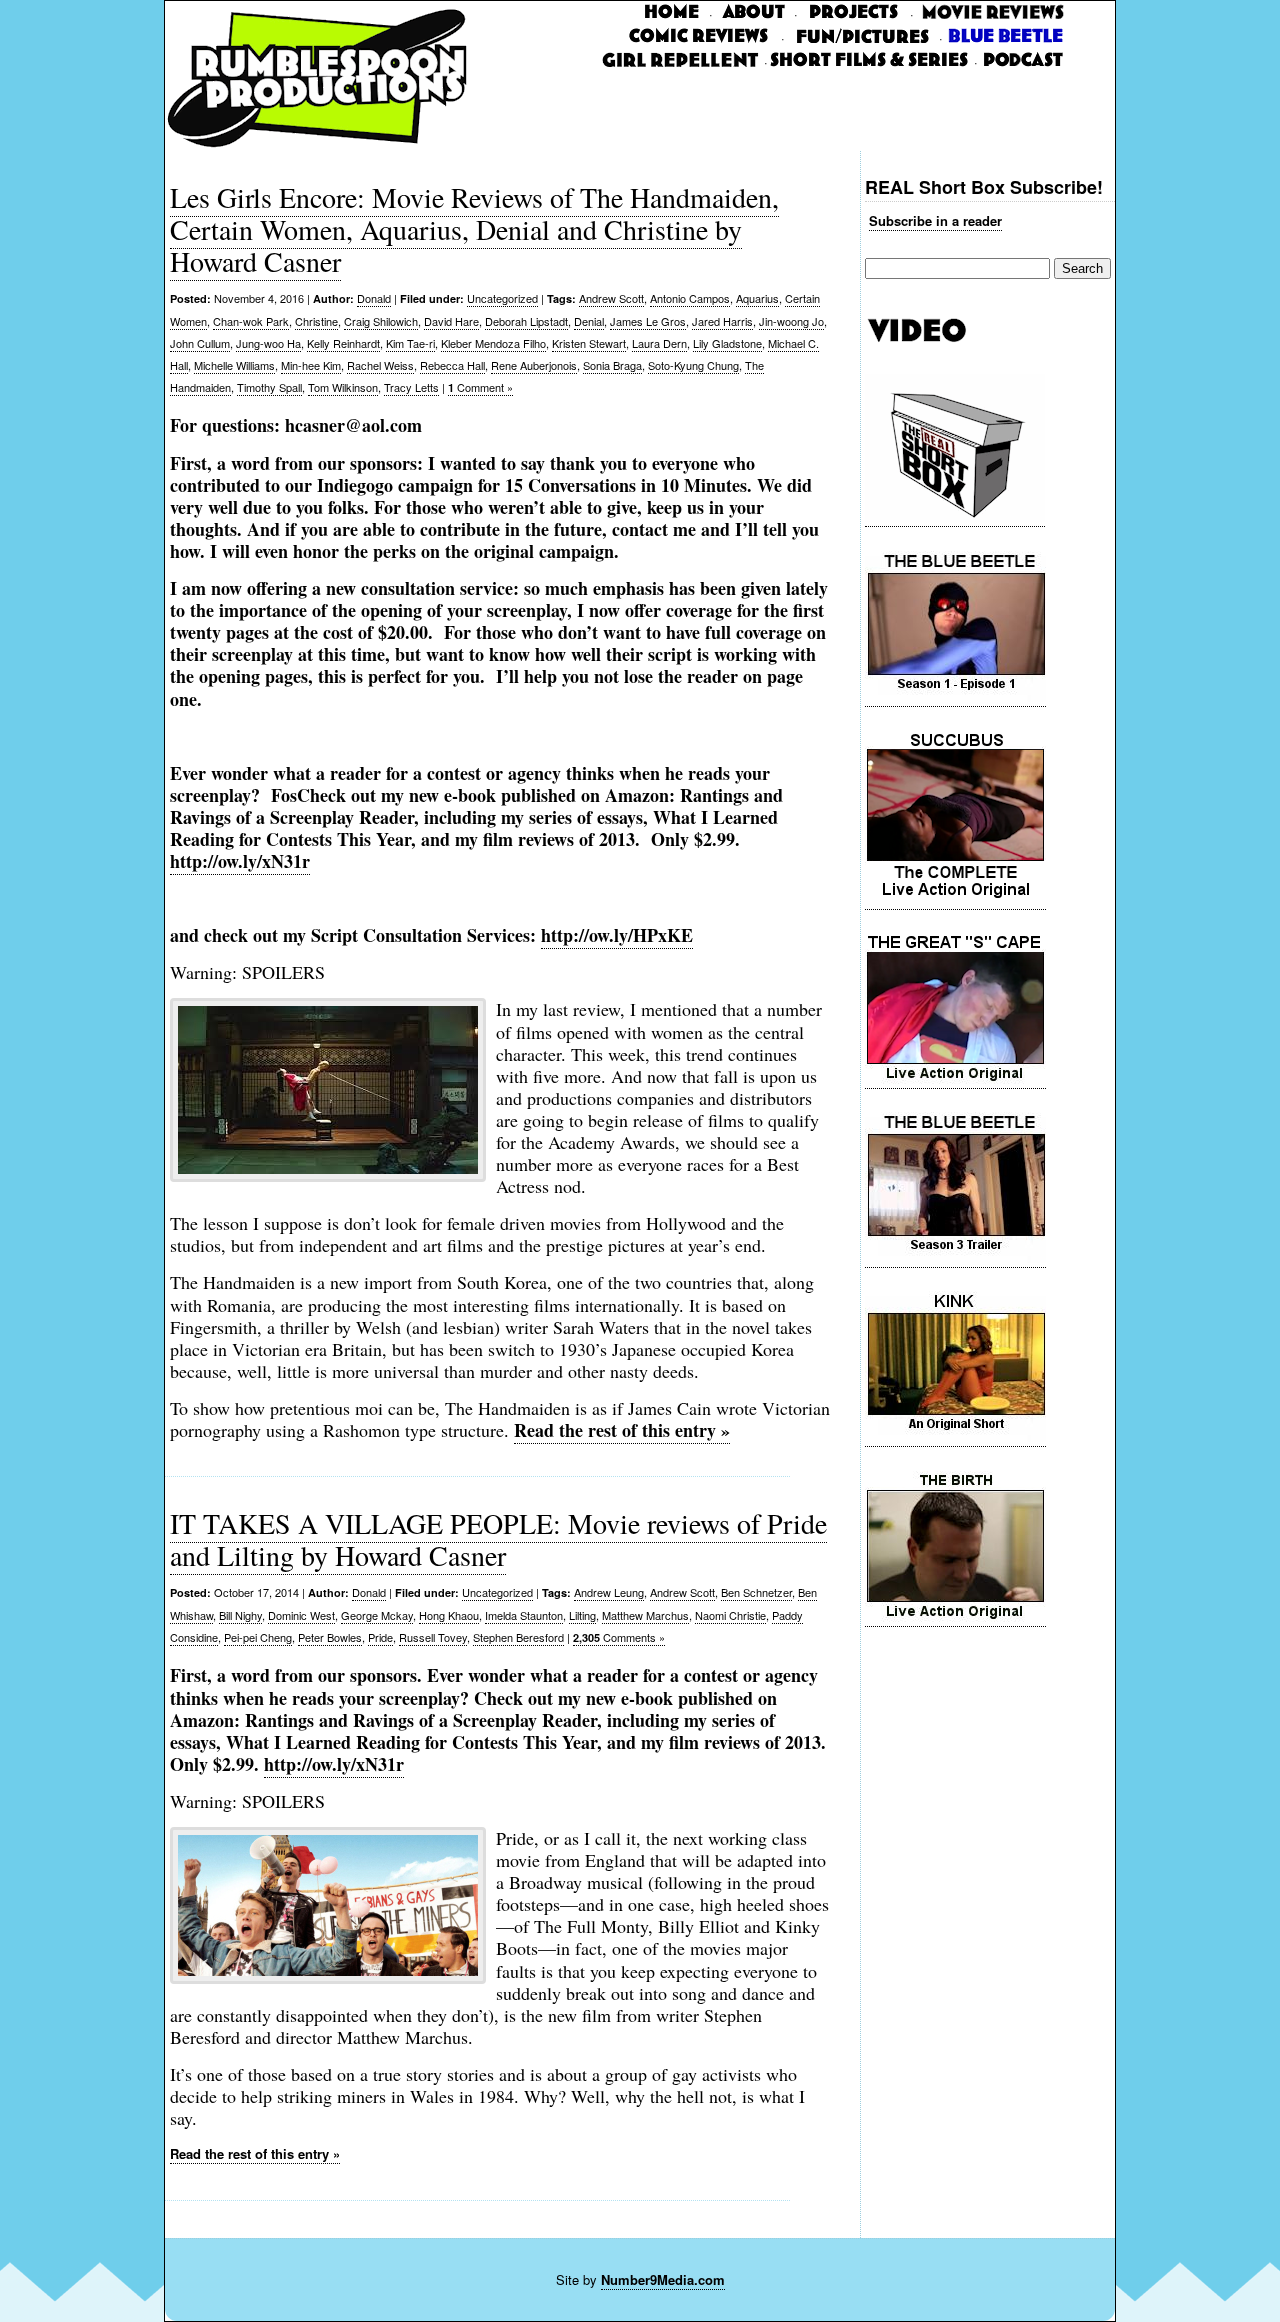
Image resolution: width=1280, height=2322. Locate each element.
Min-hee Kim (311, 365)
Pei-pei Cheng (258, 1637)
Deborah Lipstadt (526, 321)
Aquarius (757, 298)
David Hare (451, 321)
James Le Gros (648, 321)
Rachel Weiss (380, 365)
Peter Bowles (330, 1637)
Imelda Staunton (524, 1615)
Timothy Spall (269, 387)
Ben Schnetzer (756, 1592)
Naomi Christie (730, 1615)
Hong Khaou (449, 1615)
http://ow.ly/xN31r (334, 1764)
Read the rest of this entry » (622, 1430)
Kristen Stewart (589, 343)
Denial (589, 321)
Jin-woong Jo (791, 321)
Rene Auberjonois (534, 365)
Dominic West (301, 1615)
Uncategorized (502, 298)
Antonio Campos (690, 298)
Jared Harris (722, 321)
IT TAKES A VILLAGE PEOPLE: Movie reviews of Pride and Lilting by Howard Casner (498, 1539)
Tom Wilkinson (343, 387)
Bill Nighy (240, 1615)
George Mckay (377, 1615)
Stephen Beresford (518, 1637)
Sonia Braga (612, 365)
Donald (374, 298)
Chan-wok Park (251, 321)
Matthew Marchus (645, 1615)
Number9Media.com (663, 2279)
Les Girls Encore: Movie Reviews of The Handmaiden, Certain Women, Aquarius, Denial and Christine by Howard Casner (474, 229)
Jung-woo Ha (268, 343)
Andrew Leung (609, 1592)
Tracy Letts (411, 387)
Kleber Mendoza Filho (493, 343)
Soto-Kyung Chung (693, 365)
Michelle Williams (234, 365)
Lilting (582, 1615)
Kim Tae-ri (410, 343)
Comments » (619, 1637)
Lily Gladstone (727, 343)
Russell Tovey (433, 1637)
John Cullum (200, 343)
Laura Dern (659, 343)
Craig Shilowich (381, 321)
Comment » (480, 387)
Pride (380, 1637)
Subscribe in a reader (935, 220)
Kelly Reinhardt (343, 343)
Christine (316, 321)
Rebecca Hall (452, 365)
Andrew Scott (611, 298)
